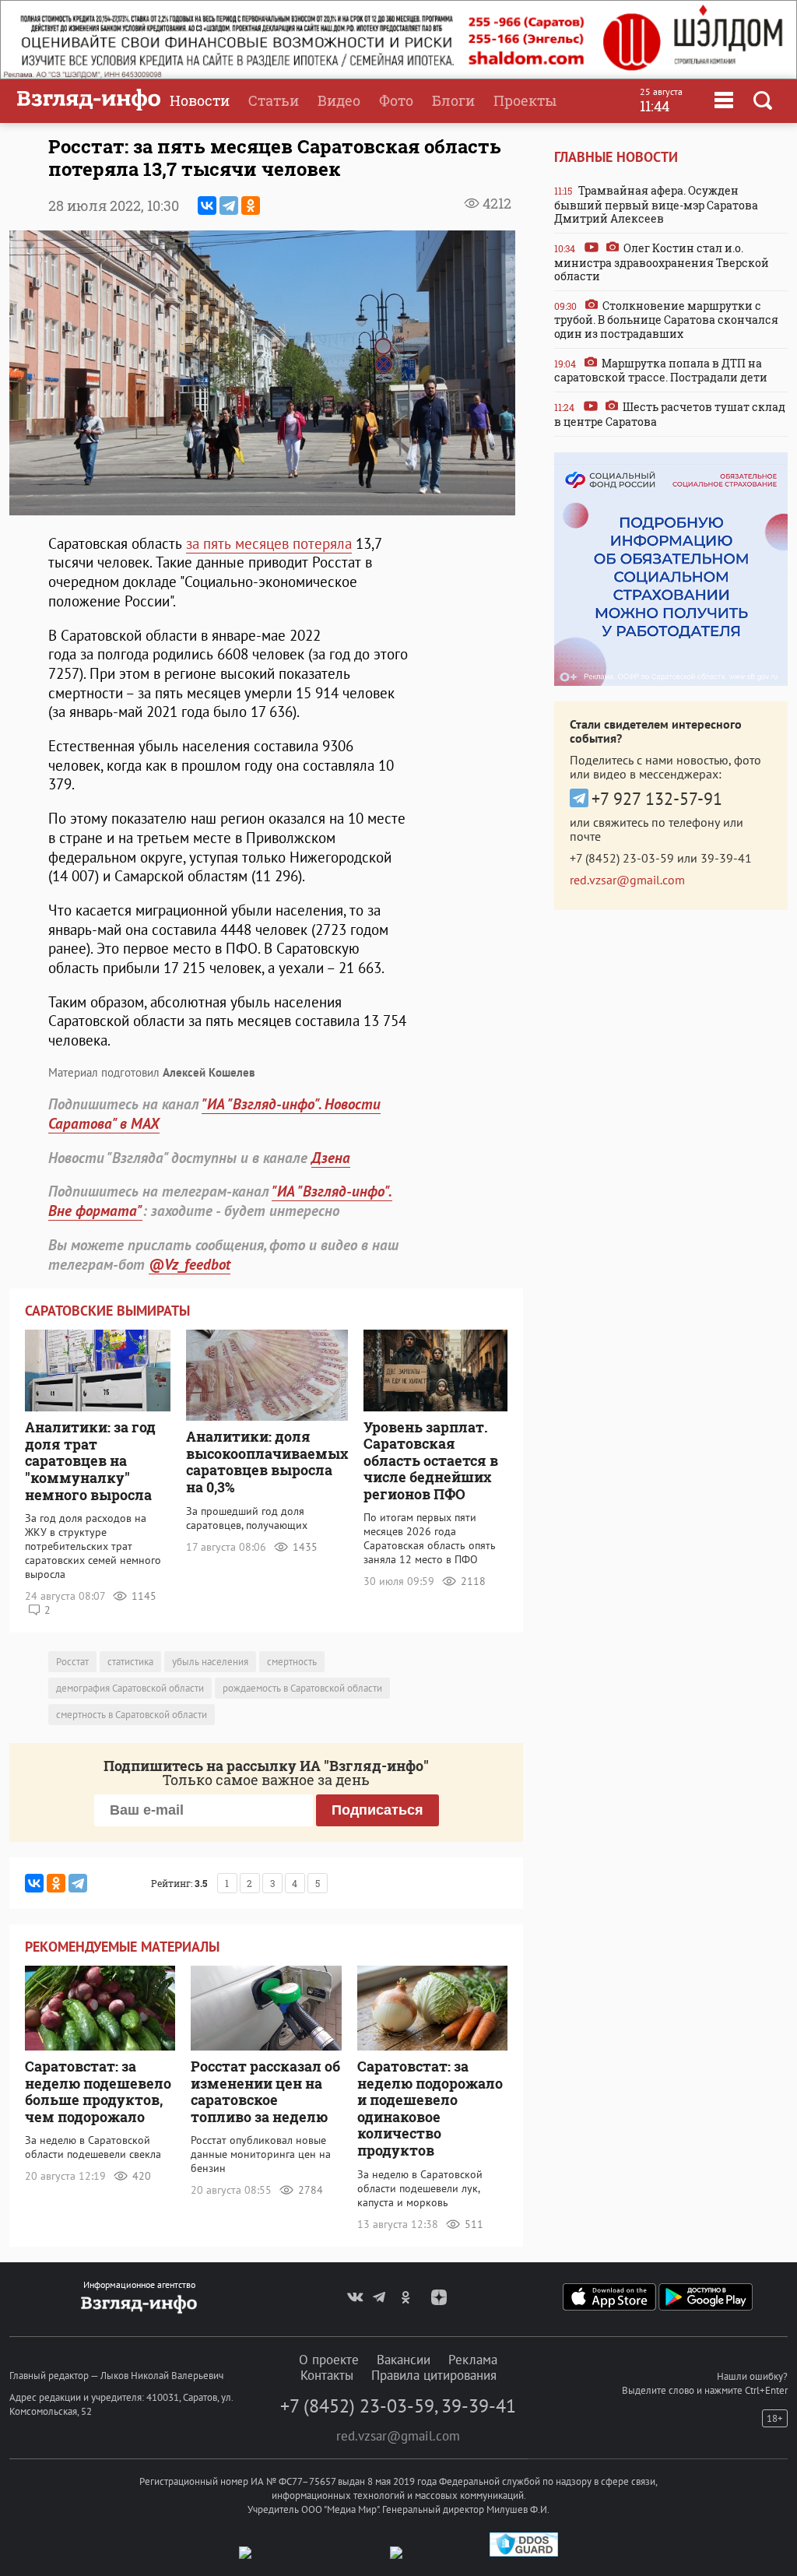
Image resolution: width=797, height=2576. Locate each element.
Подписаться (377, 1810)
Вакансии (404, 2360)
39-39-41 (726, 858)
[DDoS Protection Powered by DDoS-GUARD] (524, 2553)
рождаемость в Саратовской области (302, 1688)
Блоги (453, 100)
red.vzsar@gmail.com (627, 880)
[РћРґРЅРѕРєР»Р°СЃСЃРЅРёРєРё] (251, 206)
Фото (396, 100)
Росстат (72, 1662)
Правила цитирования (434, 2375)
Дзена (331, 1158)
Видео (339, 100)
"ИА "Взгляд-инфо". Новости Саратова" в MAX (214, 1114)
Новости (200, 100)
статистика (130, 1662)
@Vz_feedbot (190, 1264)
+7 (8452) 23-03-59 (622, 858)
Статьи (274, 100)
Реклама (473, 2360)
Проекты (525, 100)
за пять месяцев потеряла (269, 543)
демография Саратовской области (130, 1688)
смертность (292, 1662)
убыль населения (210, 1662)
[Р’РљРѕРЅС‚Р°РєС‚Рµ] (207, 206)
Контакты (327, 2375)
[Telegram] (229, 206)
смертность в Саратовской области (132, 1715)
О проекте (329, 2360)
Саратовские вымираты (107, 1311)
